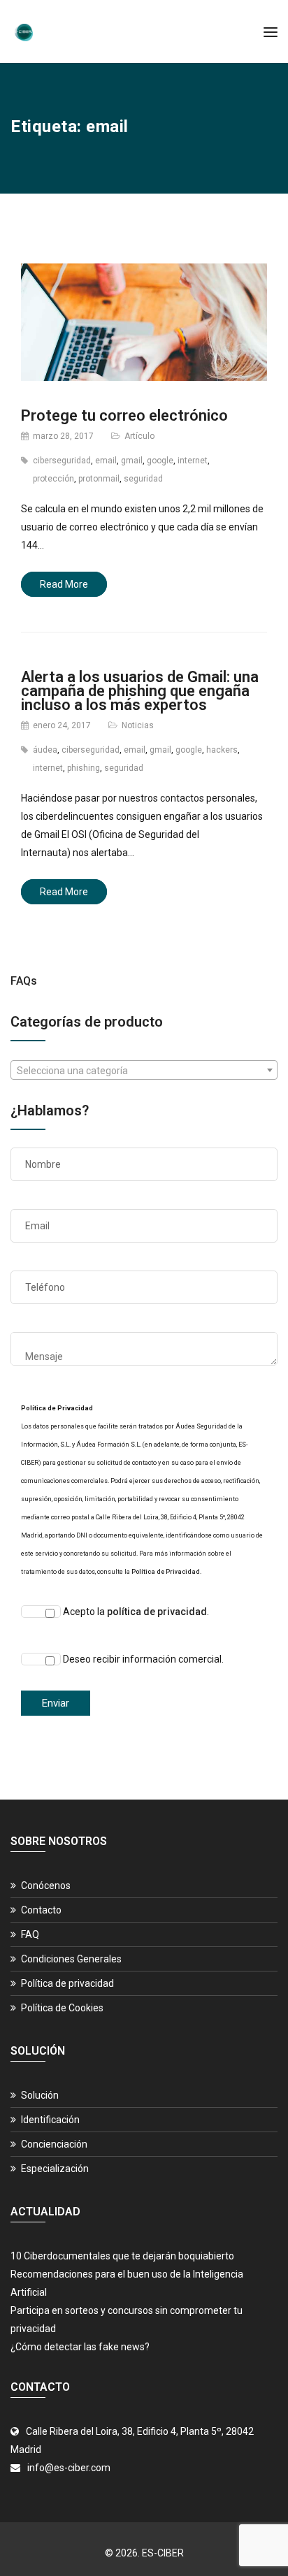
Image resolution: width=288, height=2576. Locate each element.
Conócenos (46, 1886)
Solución (40, 2095)
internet (193, 461)
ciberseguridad (62, 461)
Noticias (138, 725)
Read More (64, 584)
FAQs (24, 981)
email (106, 461)
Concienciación (54, 2144)
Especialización (55, 2169)
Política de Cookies (62, 2008)
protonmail (99, 479)
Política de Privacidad (166, 1572)
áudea (45, 750)
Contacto (41, 1910)
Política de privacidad (67, 1983)
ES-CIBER (163, 2553)
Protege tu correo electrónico (124, 415)
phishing (84, 768)
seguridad (143, 479)
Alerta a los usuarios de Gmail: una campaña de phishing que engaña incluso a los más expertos (140, 691)
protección (53, 479)
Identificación (50, 2120)
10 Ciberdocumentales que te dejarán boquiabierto (122, 2256)
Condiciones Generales (71, 1959)
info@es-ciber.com (69, 2468)
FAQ (30, 1934)
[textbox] (144, 1071)
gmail (132, 461)
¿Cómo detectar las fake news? (80, 2347)
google (160, 461)
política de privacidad (157, 1612)
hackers (222, 750)
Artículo (139, 436)
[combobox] (144, 1070)
